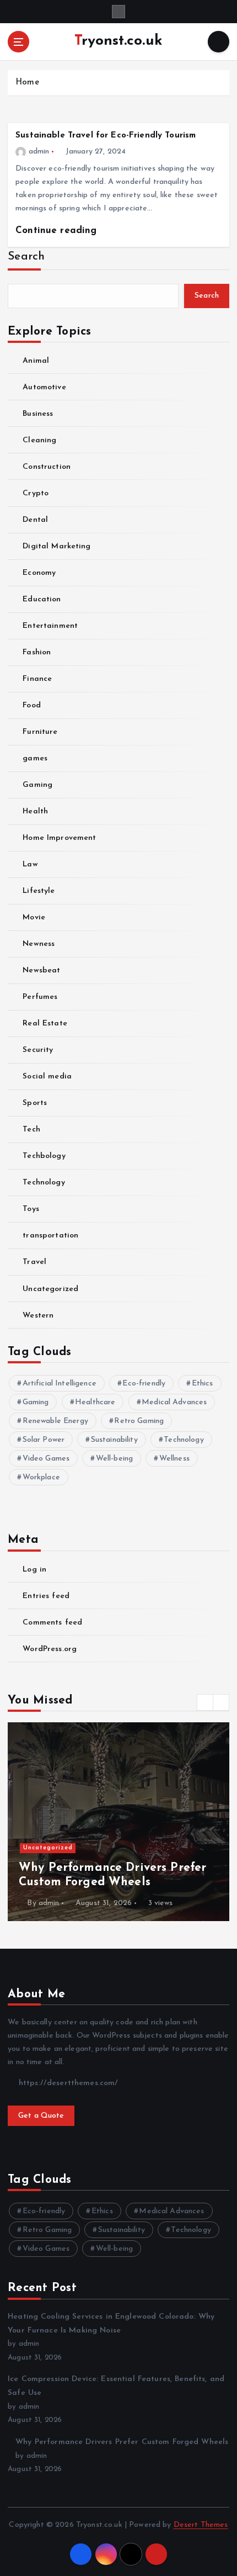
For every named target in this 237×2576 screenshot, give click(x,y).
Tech (31, 1130)
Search (26, 256)
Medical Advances (174, 1402)
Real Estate (45, 1023)
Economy (39, 573)
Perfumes (40, 997)
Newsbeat (41, 970)
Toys (31, 1209)
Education (42, 599)
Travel (34, 1262)
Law (30, 864)
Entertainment (50, 626)
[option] (118, 1822)
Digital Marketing (56, 546)
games (35, 758)
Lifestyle (39, 891)
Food (32, 705)
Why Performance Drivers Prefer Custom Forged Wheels (122, 2442)
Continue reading (58, 231)
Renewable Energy (55, 1421)
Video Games (46, 1459)
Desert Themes (201, 2525)
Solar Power (44, 1440)
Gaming (37, 785)
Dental (35, 520)
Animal (36, 361)
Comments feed (52, 1623)
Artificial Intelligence (60, 1384)
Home (27, 83)
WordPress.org (50, 1649)
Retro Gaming (139, 1421)
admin (39, 152)
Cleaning (39, 440)
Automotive (44, 387)
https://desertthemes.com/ (67, 2083)
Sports (35, 1103)
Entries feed (46, 1596)
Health (35, 811)
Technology (44, 1183)
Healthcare (95, 1402)
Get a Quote (41, 2116)
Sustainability (114, 1440)
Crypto (36, 493)
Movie (34, 917)
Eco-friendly (144, 1384)
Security (38, 1050)
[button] (205, 1702)
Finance (37, 679)
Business (38, 414)
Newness (39, 944)
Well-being (114, 1459)
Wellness (174, 1459)
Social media (47, 1077)
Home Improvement (59, 838)
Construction (47, 467)
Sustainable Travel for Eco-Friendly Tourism (106, 136)
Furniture (40, 732)
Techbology (44, 1156)
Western (38, 1316)
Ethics (203, 1384)
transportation (50, 1236)
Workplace (41, 1477)
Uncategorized (50, 1289)
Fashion (37, 652)
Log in (34, 1570)
